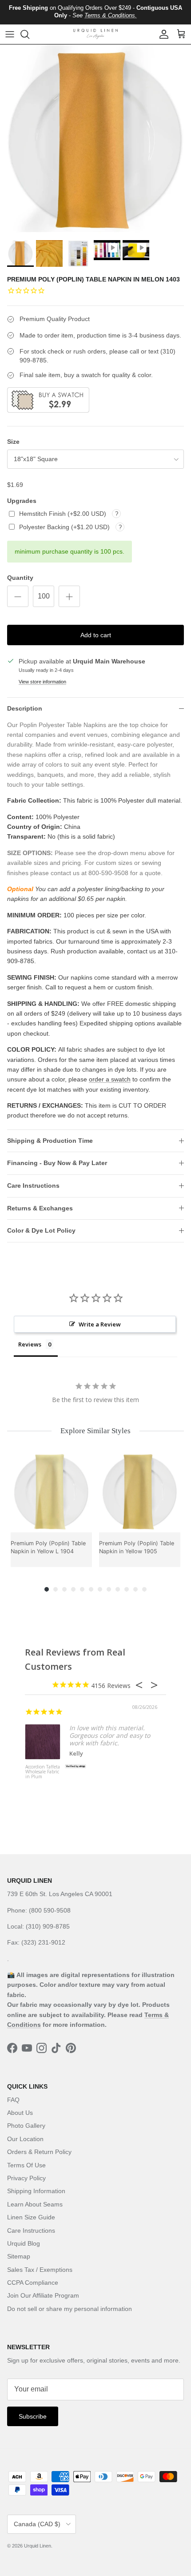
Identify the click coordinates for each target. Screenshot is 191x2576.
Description (25, 708)
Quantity (20, 578)
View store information (42, 682)
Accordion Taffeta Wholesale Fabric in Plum (43, 1772)
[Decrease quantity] (18, 596)
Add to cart (96, 635)
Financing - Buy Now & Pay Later (57, 1163)
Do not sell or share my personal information (70, 2309)
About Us (20, 2113)
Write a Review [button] (100, 1324)
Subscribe (33, 2416)
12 (144, 1589)
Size (13, 442)
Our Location (25, 2139)
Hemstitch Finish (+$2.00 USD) (64, 514)
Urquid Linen (38, 2546)
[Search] (29, 34)
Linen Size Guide (31, 2217)
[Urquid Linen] (95, 34)
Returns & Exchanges (40, 1208)
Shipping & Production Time (50, 1141)
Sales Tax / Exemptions (40, 2270)
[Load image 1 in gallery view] (95, 140)
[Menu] (10, 34)
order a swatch (110, 1079)
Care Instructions (33, 1186)
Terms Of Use (26, 2165)
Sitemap (19, 2256)
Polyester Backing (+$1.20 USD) (65, 527)
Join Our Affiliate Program (43, 2295)
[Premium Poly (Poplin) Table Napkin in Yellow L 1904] (51, 1492)
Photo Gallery (26, 2126)
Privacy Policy (26, 2178)
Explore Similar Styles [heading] (95, 1431)
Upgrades (22, 501)
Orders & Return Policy (39, 2152)
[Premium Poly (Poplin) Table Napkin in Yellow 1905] (140, 1492)
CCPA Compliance (33, 2283)
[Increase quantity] (69, 596)
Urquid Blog (24, 2243)
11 (135, 1589)
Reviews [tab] (30, 1344)
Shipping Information (36, 2191)
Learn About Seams (35, 2204)
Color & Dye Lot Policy (41, 1230)
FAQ (13, 2100)
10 (127, 1589)
